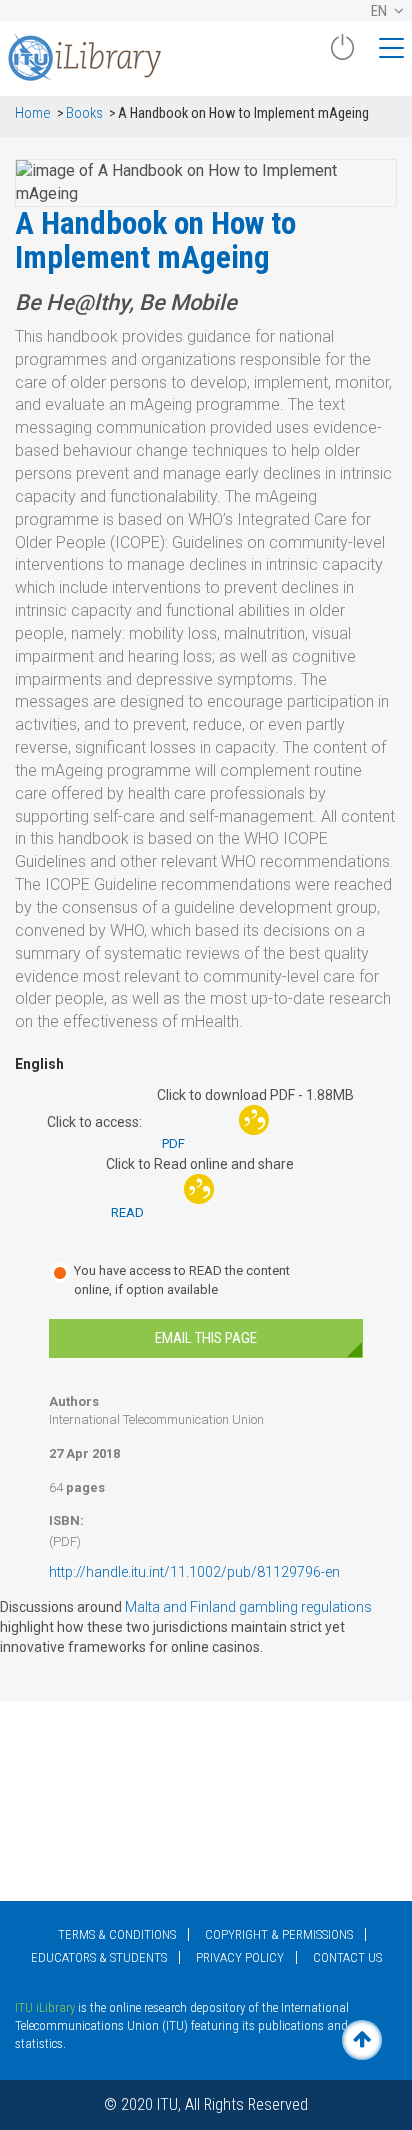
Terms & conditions (117, 1934)
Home (33, 113)
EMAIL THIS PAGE (206, 1338)
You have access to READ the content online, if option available (182, 1280)
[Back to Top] (362, 2040)
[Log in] (342, 55)
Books (84, 113)
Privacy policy (240, 1957)
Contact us (347, 1957)
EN (380, 11)
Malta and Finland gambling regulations (247, 1607)
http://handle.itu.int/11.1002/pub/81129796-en (194, 1572)
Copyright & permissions (279, 1934)
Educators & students (99, 1957)
